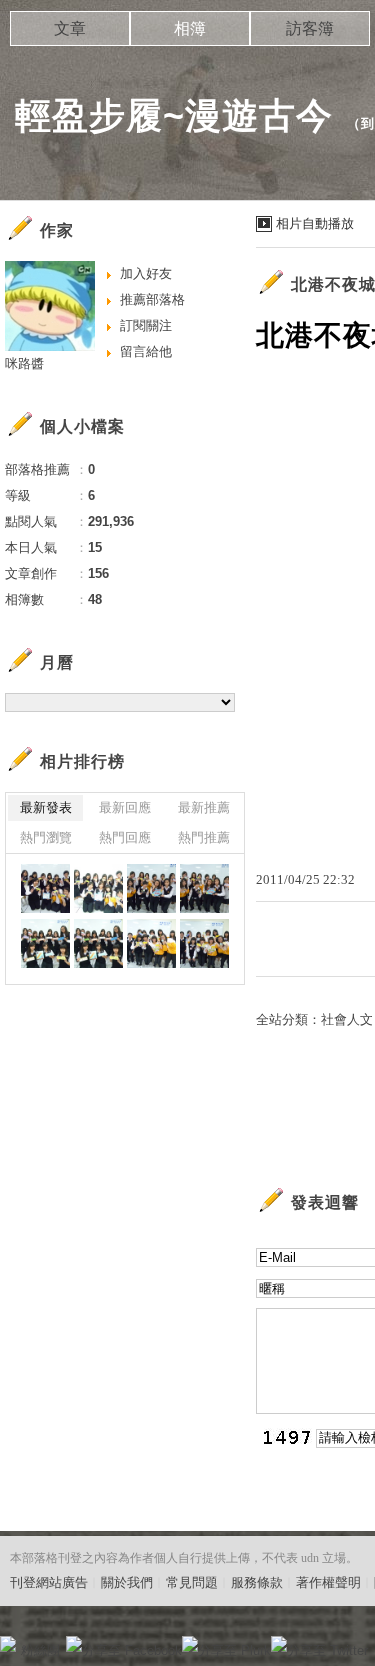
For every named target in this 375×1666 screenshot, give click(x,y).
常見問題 (192, 1582)
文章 (70, 28)
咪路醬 (24, 363)
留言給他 (146, 351)
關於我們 (127, 1582)
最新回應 (125, 807)
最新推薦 (204, 807)
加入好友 (146, 273)
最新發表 (46, 807)
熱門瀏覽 (46, 837)
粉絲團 (40, 1650)
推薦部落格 (152, 299)
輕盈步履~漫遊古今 (174, 115)
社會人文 (347, 1019)
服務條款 (257, 1582)
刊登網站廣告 (49, 1582)
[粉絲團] (8, 1644)
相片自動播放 (315, 223)
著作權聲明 (328, 1582)
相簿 (190, 28)
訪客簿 (310, 28)
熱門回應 (125, 837)
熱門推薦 (204, 837)
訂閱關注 (146, 325)
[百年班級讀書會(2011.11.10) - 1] (45, 888)
